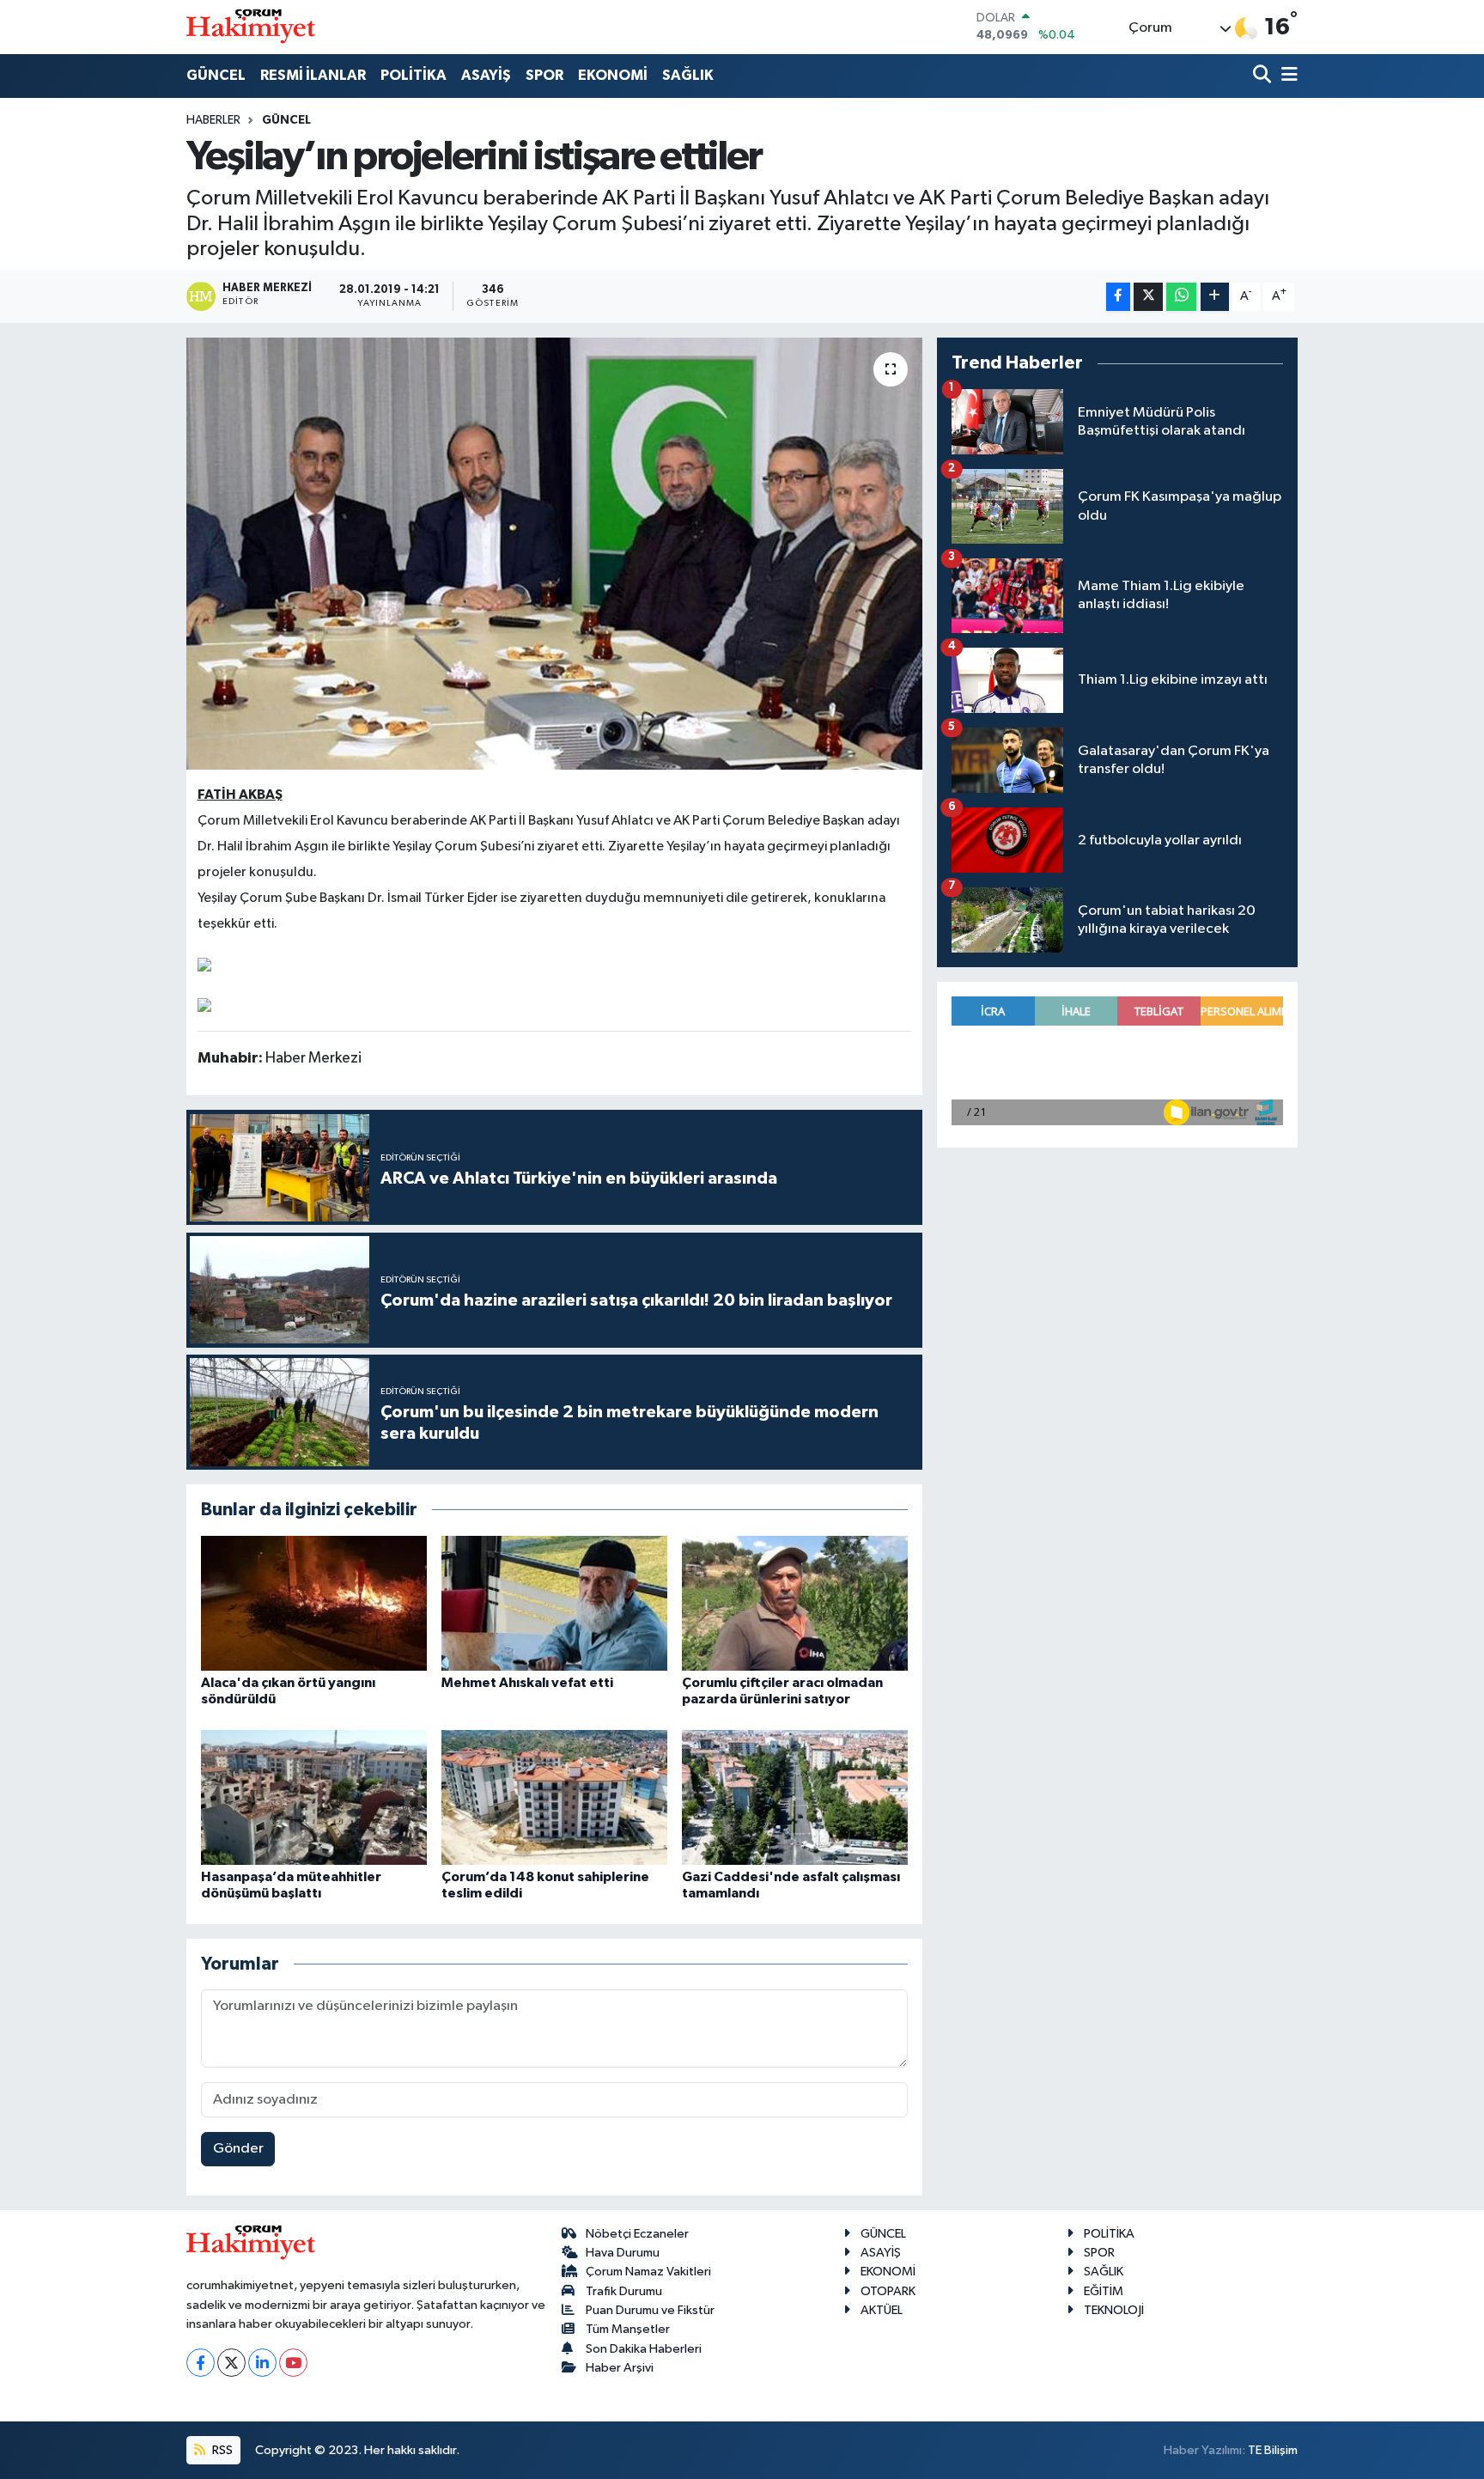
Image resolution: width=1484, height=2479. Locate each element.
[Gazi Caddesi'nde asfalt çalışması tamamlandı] (795, 1797)
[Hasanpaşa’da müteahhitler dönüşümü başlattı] (314, 1797)
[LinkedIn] (262, 2363)
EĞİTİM (1104, 2291)
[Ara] (1264, 76)
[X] (231, 2363)
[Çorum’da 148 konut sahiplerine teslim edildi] (554, 1797)
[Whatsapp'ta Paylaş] (1181, 297)
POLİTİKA (414, 75)
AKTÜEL (882, 2310)
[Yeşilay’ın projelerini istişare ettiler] (554, 553)
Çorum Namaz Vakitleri (648, 2272)
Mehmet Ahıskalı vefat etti (527, 1683)
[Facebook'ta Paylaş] (1118, 297)
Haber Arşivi (620, 2368)
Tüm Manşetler (628, 2329)
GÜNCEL (216, 75)
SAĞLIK (688, 75)
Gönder (238, 2149)
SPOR (544, 75)
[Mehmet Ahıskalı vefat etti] (554, 1603)
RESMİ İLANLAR (313, 75)
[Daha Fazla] (1215, 297)
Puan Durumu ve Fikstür (650, 2310)
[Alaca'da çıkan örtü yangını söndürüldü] (314, 1603)
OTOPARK (888, 2291)
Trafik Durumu (624, 2291)
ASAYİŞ (486, 75)
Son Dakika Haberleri (644, 2349)
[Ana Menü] (1286, 76)
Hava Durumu (623, 2253)
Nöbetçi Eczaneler (637, 2234)
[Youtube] (293, 2363)
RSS (221, 2450)
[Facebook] (201, 2363)
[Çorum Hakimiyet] (251, 27)
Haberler (213, 120)
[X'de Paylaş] (1148, 297)
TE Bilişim (1273, 2450)
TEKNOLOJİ (1114, 2310)
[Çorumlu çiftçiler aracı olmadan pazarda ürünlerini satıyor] (795, 1603)
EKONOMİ (613, 75)
